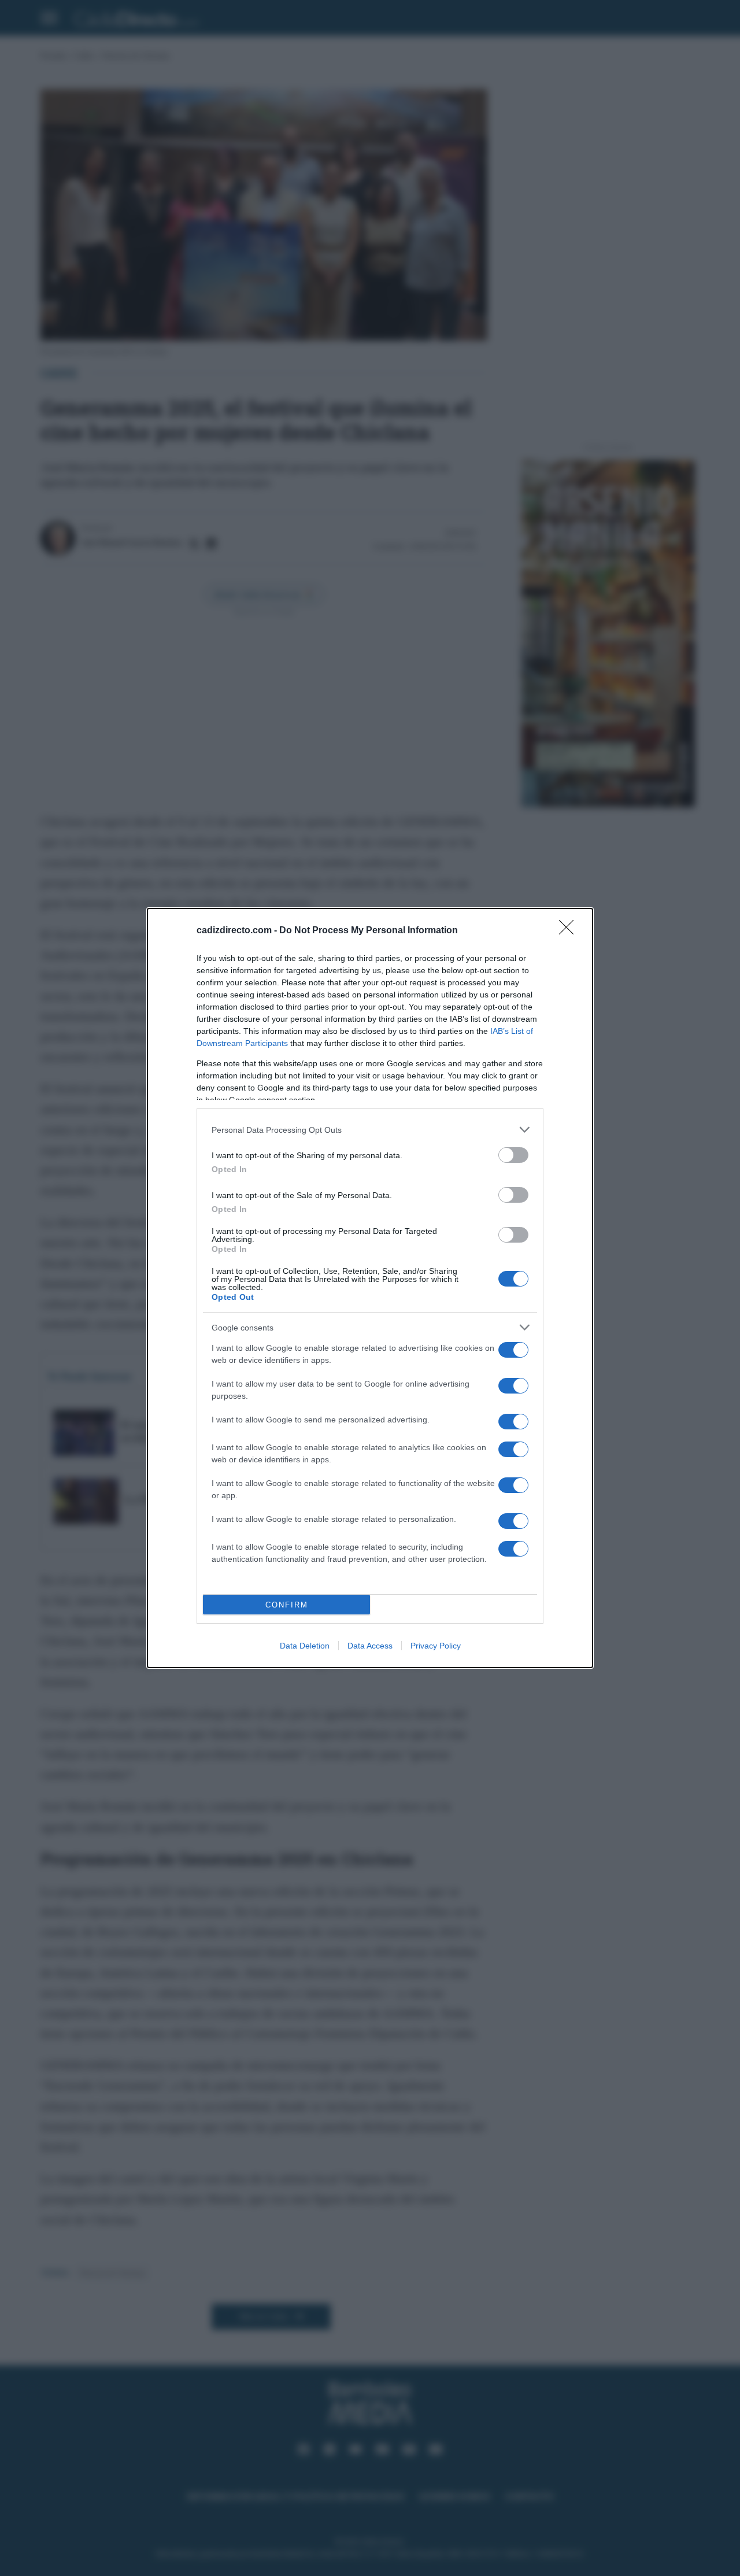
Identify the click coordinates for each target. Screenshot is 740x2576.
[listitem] (370, 1130)
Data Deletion (305, 1646)
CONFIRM (287, 1605)
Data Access (370, 1646)
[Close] (570, 931)
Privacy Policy (436, 1646)
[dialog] (370, 1288)
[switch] (513, 1155)
